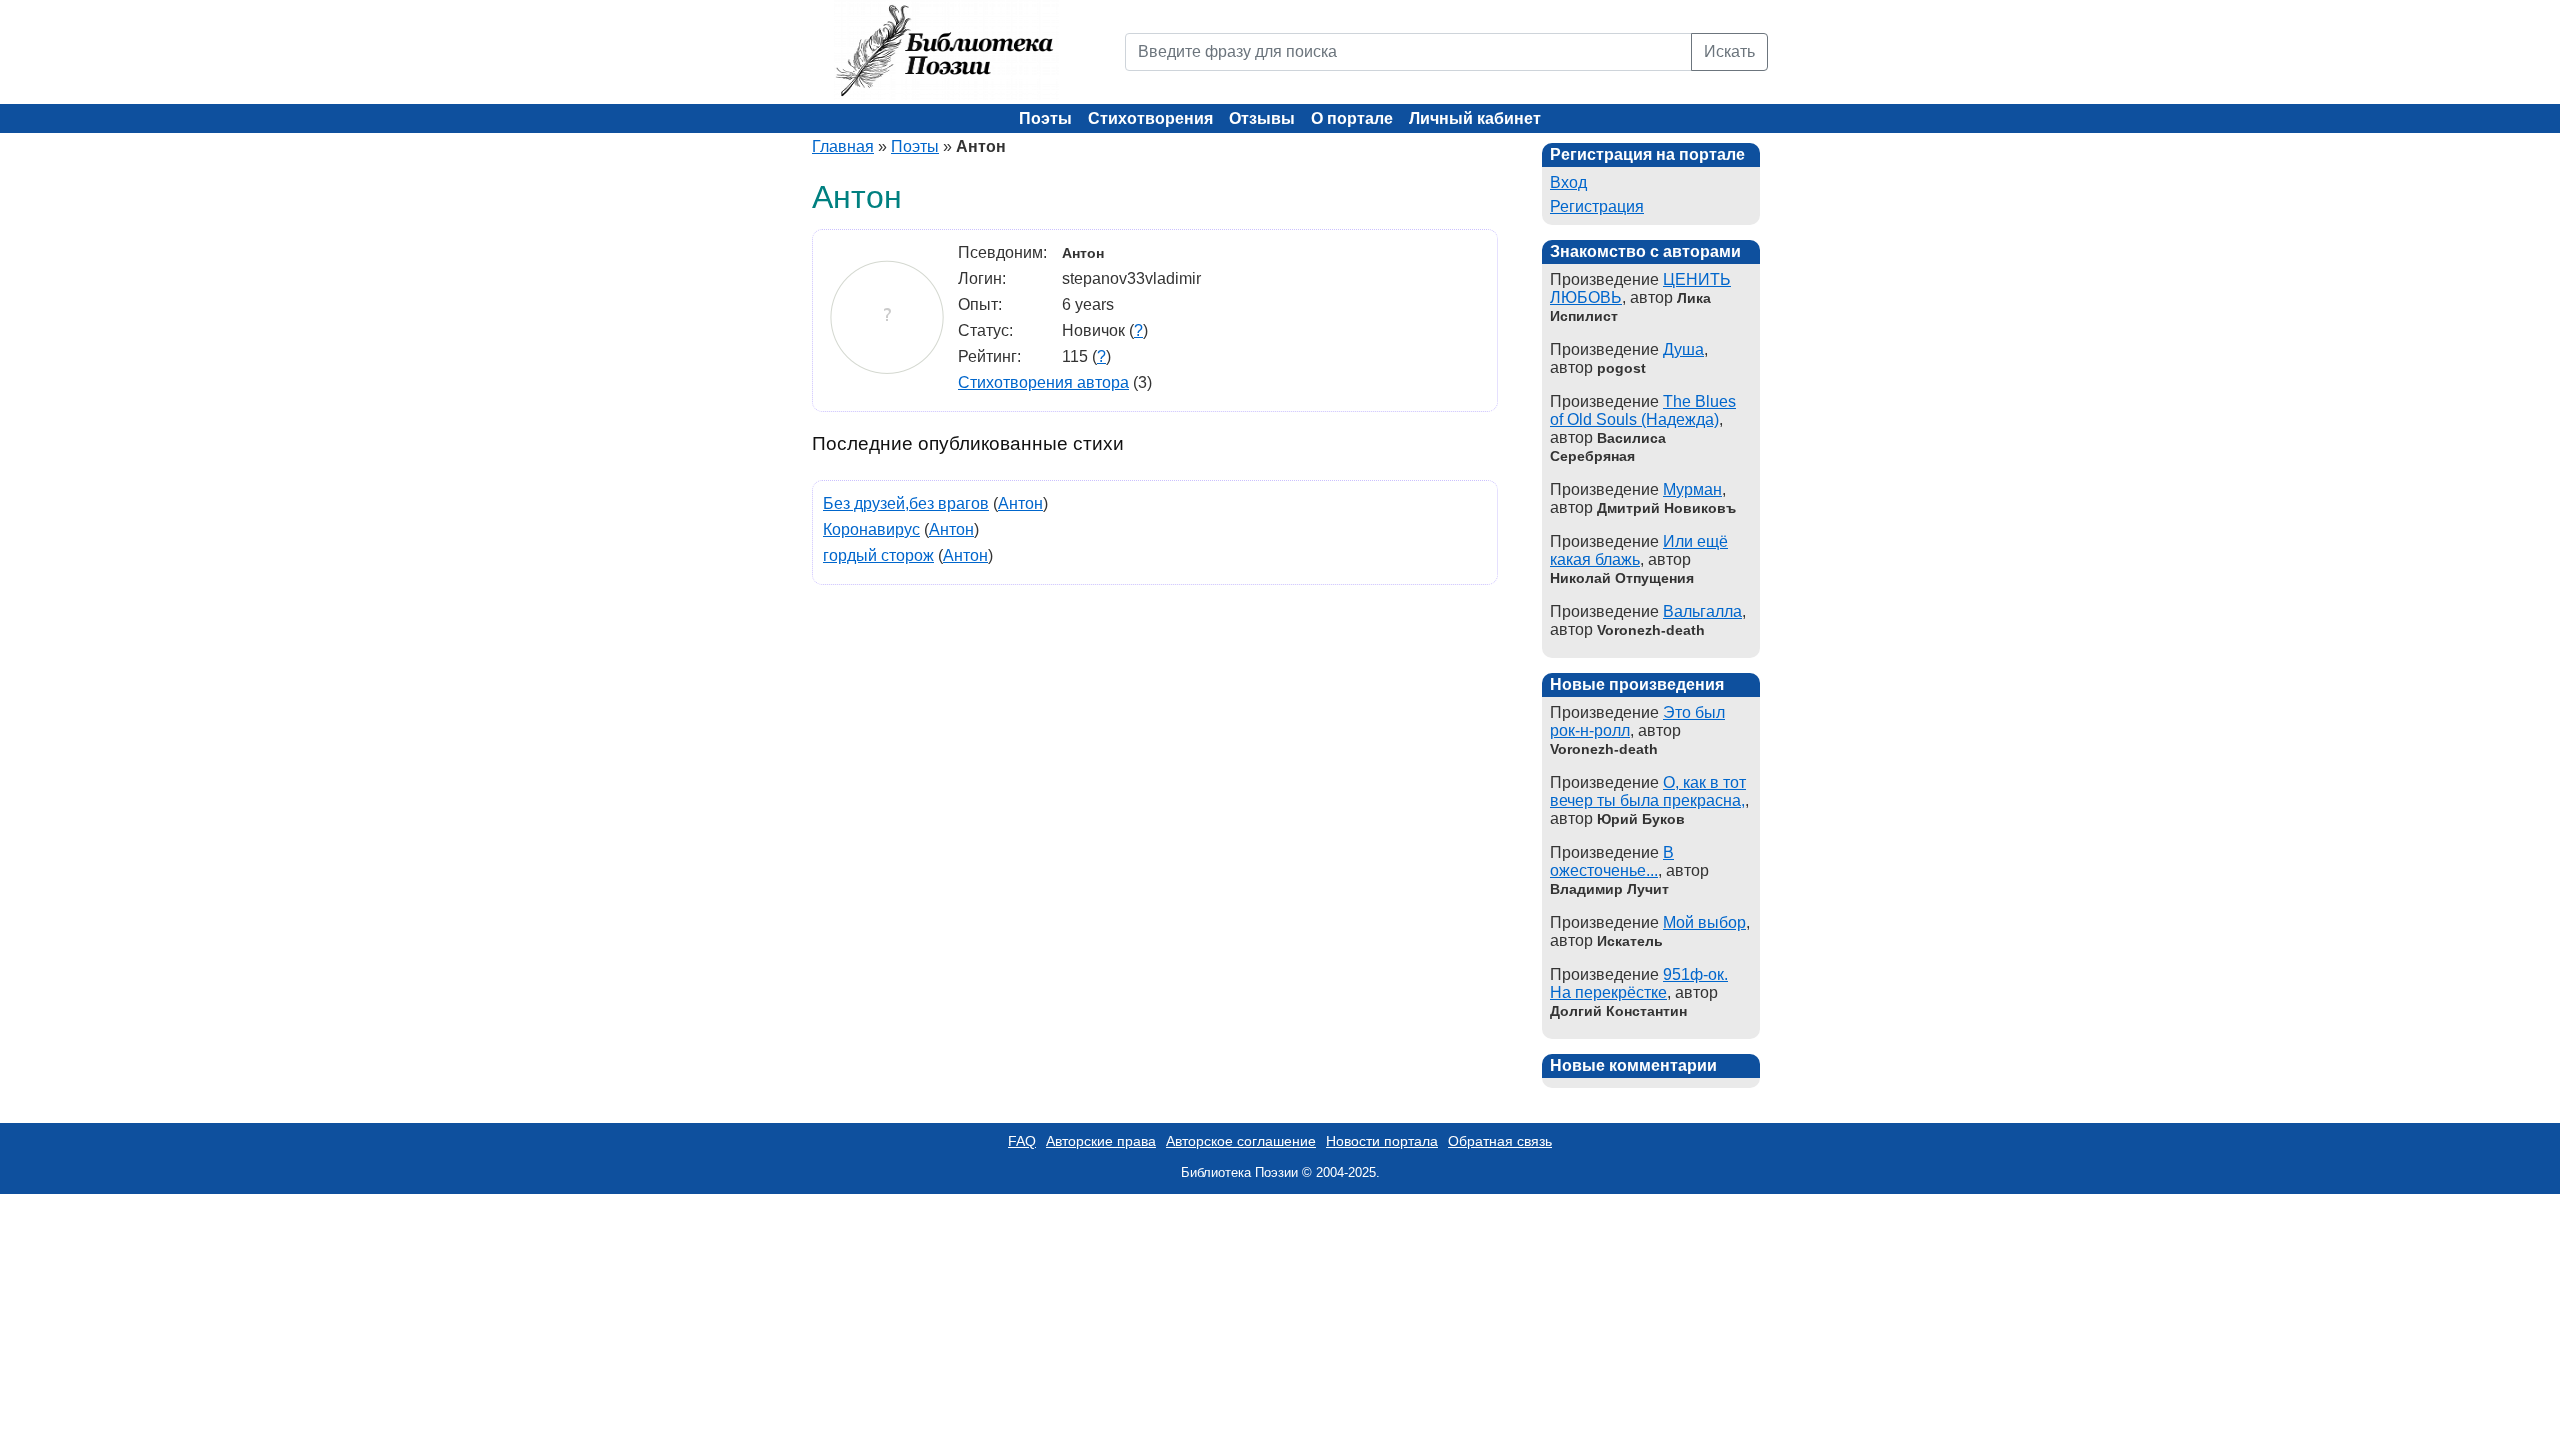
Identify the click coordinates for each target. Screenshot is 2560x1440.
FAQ (1022, 1141)
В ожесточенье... (1612, 861)
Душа (1683, 349)
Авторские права (1101, 1141)
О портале (1352, 118)
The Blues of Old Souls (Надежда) (1643, 410)
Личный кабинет (1475, 118)
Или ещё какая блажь (1639, 550)
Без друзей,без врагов (906, 503)
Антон (1020, 503)
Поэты (1045, 118)
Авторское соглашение (1241, 1141)
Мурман (1692, 489)
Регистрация (1597, 206)
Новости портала (1382, 1141)
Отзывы (1262, 118)
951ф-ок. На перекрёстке (1639, 983)
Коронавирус (871, 529)
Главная (843, 146)
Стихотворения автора (1043, 382)
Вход (1568, 182)
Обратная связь (1500, 1141)
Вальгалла (1702, 611)
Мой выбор (1704, 922)
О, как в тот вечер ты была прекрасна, (1648, 791)
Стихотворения (1150, 118)
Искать (1729, 51)
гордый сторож (878, 555)
